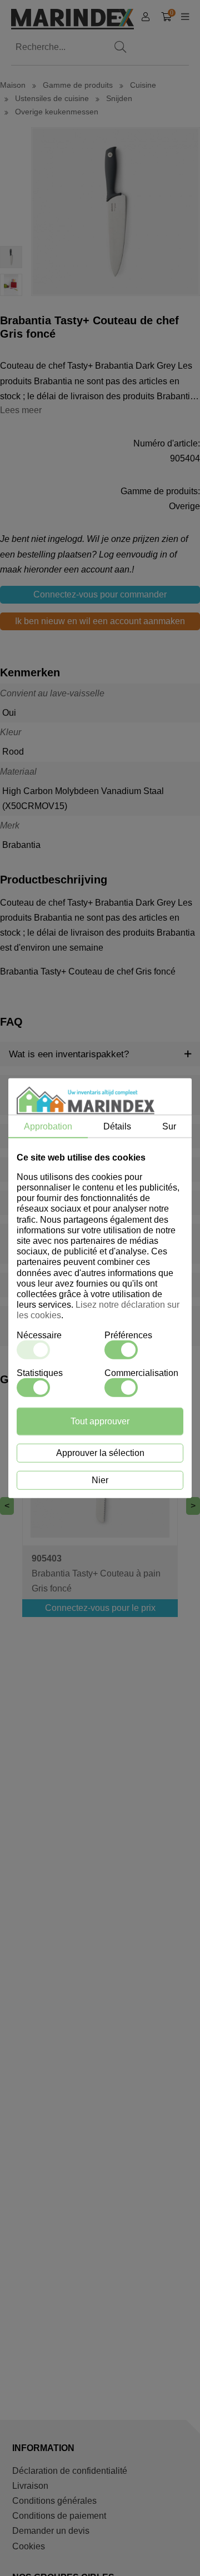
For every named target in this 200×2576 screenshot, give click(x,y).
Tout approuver (100, 1421)
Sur (169, 1126)
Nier (100, 1480)
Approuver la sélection (100, 1453)
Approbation (48, 1126)
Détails (117, 1126)
